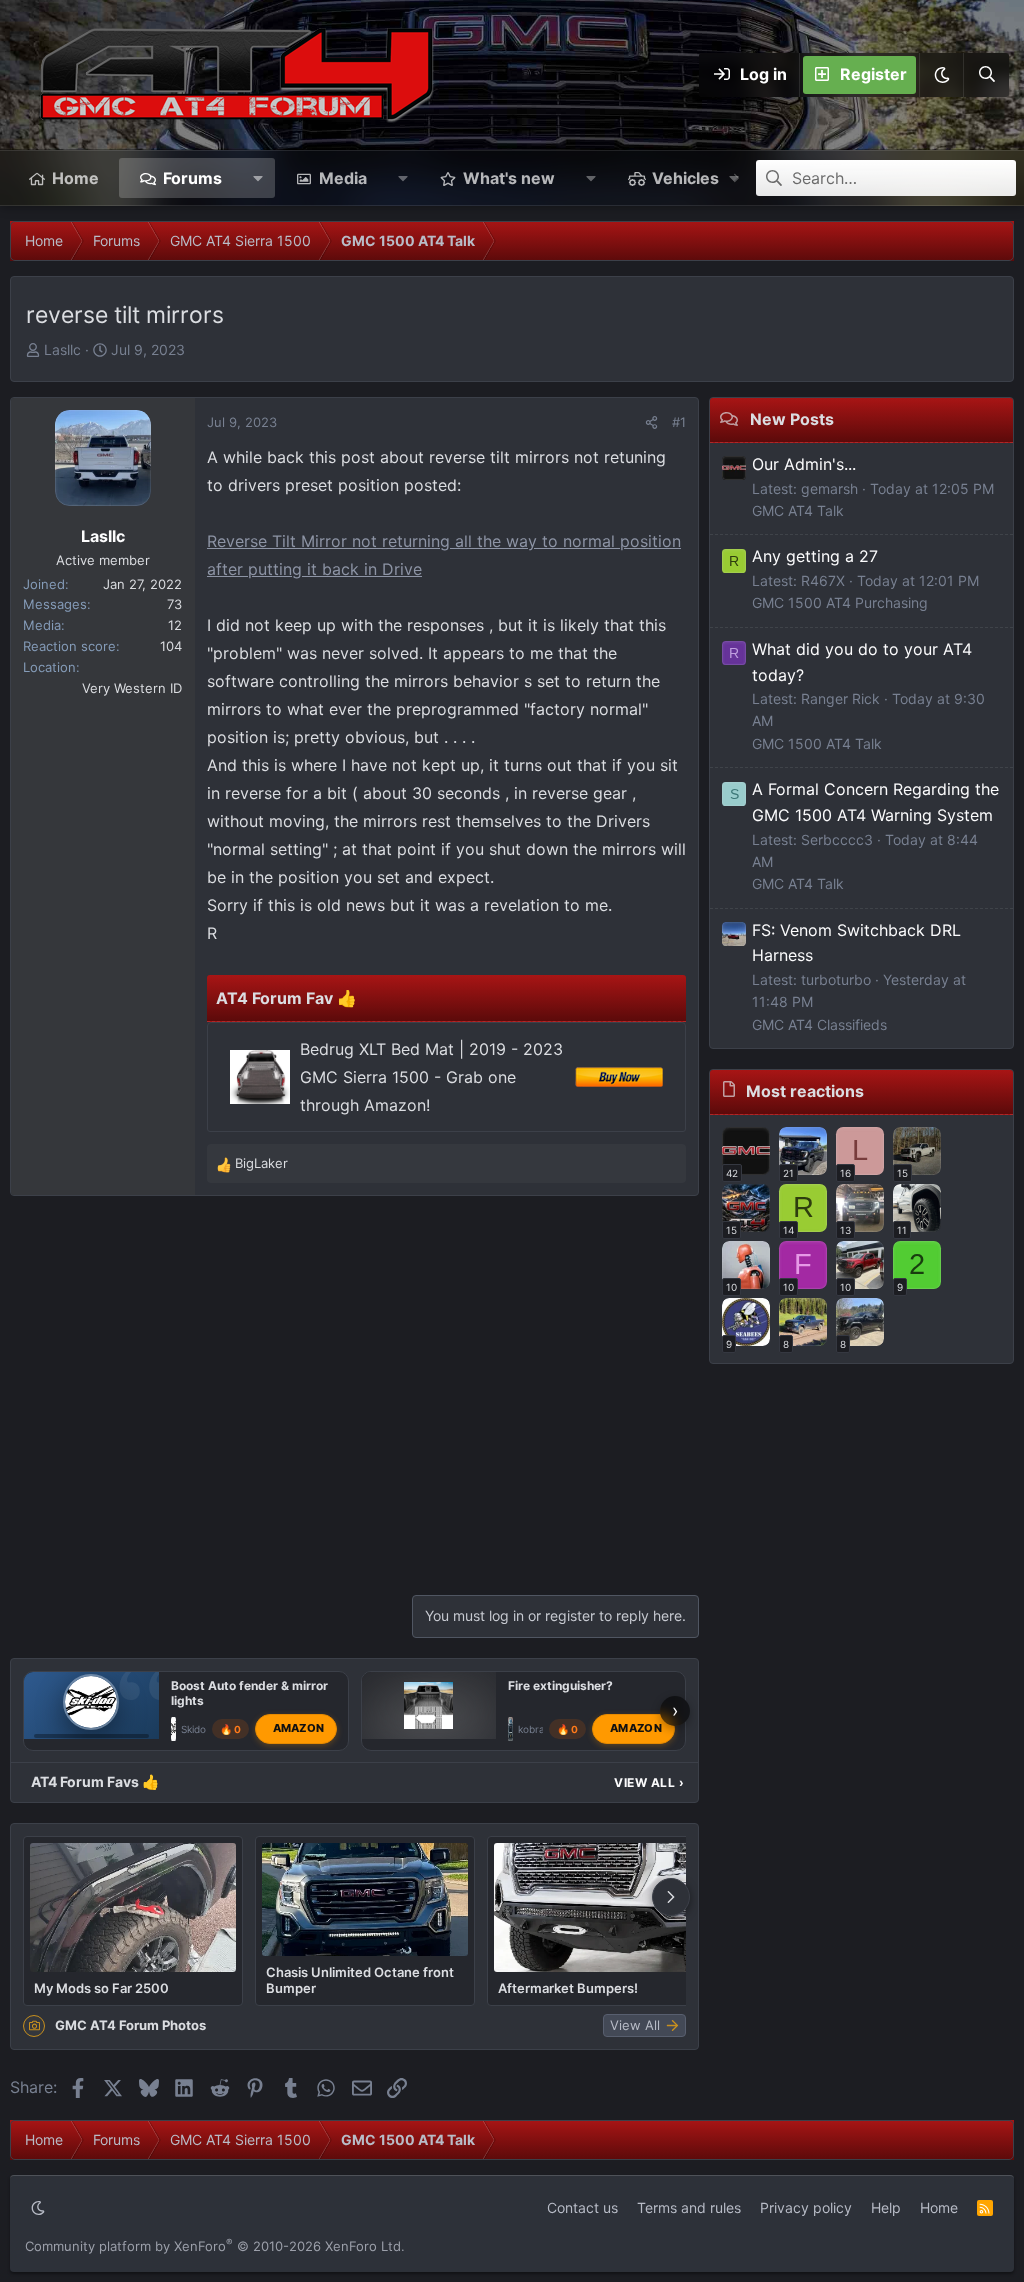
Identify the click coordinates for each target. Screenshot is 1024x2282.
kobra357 (540, 1729)
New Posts (792, 419)
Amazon (299, 1728)
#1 (679, 422)
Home (75, 178)
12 (175, 625)
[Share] (651, 422)
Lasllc (62, 349)
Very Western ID (132, 688)
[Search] (986, 75)
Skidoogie (203, 1729)
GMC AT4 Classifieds (819, 1024)
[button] (941, 75)
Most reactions (805, 1091)
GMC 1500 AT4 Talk (817, 743)
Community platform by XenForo (215, 2246)
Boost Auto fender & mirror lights (249, 1693)
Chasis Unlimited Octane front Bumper (360, 1980)
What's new (509, 178)
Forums (192, 178)
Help (886, 2207)
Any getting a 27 (815, 556)
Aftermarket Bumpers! (568, 1988)
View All (649, 1782)
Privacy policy (806, 2207)
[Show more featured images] (671, 1897)
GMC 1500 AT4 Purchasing (840, 602)
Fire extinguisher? (560, 1685)
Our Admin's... (804, 464)
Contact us (582, 2207)
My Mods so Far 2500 (101, 1988)
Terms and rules (689, 2207)
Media (343, 178)
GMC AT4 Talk (798, 510)
